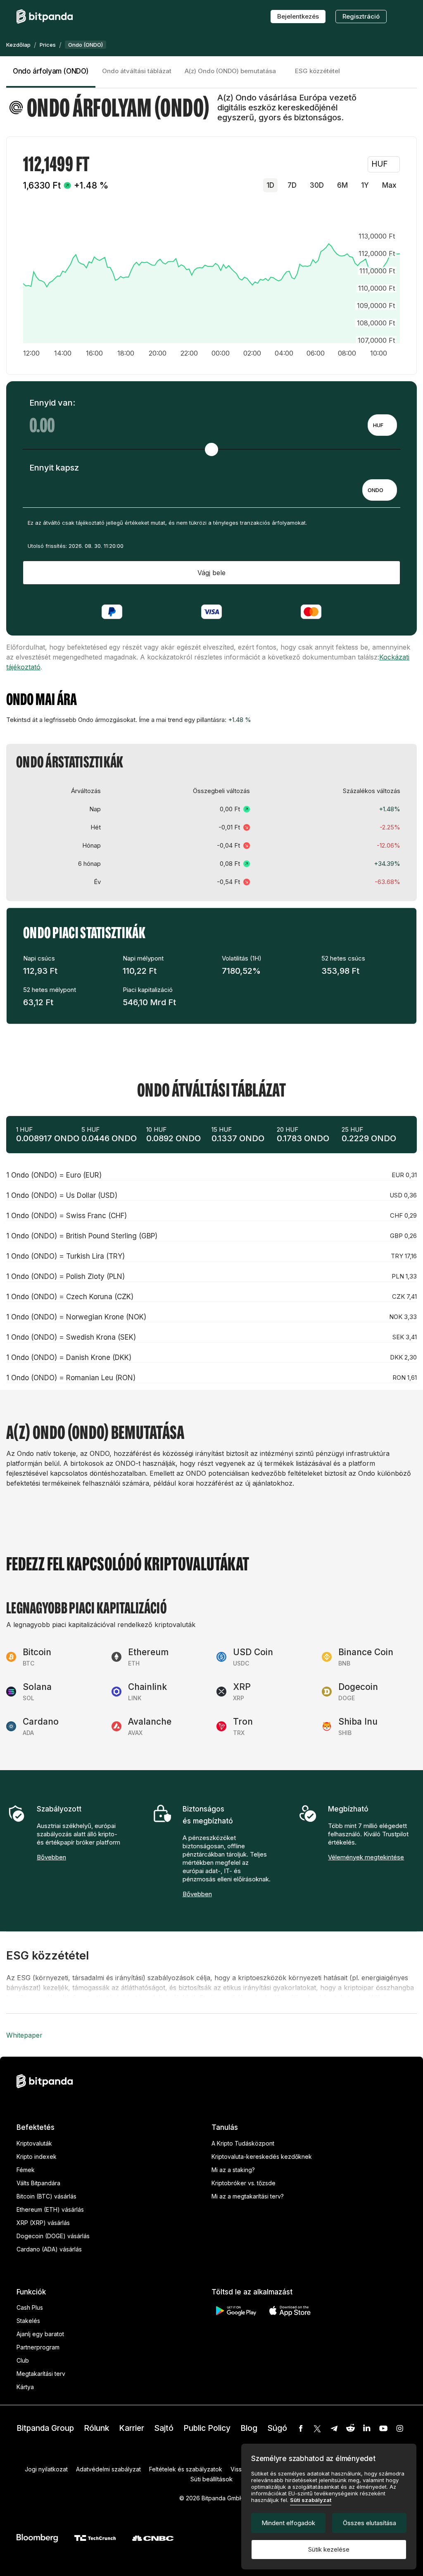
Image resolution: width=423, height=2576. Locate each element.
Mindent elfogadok (288, 2523)
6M (342, 185)
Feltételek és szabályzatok (186, 2469)
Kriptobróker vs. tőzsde (244, 2183)
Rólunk (96, 2428)
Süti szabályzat (311, 2500)
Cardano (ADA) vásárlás (49, 2249)
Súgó (277, 2428)
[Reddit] (350, 2428)
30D (317, 185)
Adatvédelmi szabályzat (108, 2469)
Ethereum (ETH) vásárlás (50, 2209)
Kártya (25, 2387)
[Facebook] (301, 2428)
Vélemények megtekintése (366, 1857)
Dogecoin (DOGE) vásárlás (53, 2236)
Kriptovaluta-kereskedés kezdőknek (262, 2157)
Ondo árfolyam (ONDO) (51, 71)
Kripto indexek (37, 2157)
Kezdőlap (18, 45)
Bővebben (51, 1857)
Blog (249, 2428)
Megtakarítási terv (41, 2374)
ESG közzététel (317, 71)
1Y (365, 185)
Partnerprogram (38, 2347)
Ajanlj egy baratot (40, 2334)
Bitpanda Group (45, 2428)
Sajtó (164, 2428)
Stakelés (28, 2321)
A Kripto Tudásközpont (243, 2143)
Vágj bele (211, 573)
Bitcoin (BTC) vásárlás (46, 2196)
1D (270, 185)
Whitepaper (24, 2035)
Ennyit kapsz (54, 468)
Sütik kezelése (329, 2549)
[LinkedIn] (367, 2428)
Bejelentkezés (298, 16)
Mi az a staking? (233, 2170)
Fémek (26, 2170)
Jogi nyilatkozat (46, 2469)
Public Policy (207, 2428)
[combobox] (382, 425)
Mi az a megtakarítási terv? (248, 2196)
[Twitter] (317, 2428)
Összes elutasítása (370, 2523)
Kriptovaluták (34, 2143)
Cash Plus (30, 2307)
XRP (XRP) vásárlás (43, 2223)
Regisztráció (361, 16)
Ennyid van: (52, 403)
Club (23, 2360)
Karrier (132, 2428)
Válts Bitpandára (38, 2183)
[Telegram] (334, 2428)
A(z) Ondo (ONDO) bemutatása (230, 71)
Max (389, 185)
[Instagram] (400, 2428)
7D (292, 185)
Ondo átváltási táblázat (137, 71)
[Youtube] (383, 2428)
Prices (48, 45)
